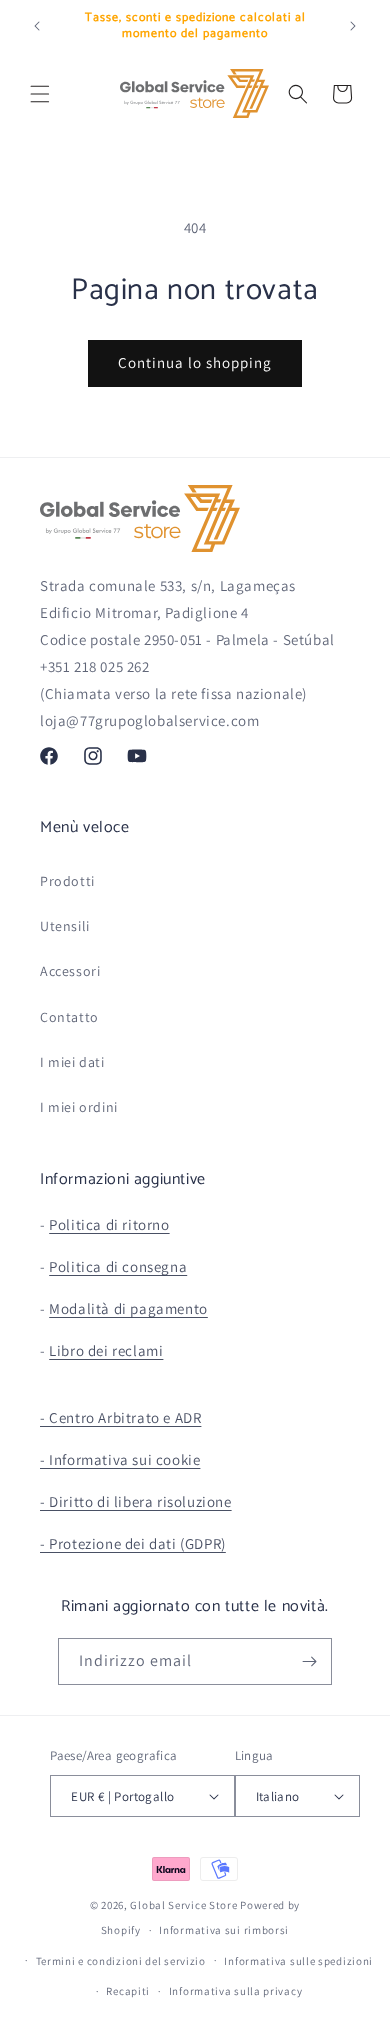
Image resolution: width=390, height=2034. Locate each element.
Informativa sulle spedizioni (298, 1961)
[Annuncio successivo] (353, 26)
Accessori (70, 971)
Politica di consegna (118, 1266)
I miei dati (72, 1062)
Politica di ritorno (109, 1224)
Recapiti (128, 1991)
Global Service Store (183, 1905)
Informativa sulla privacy (236, 1991)
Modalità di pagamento (128, 1308)
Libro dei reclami (106, 1350)
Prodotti (67, 881)
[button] (40, 94)
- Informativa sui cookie (120, 1459)
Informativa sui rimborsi (224, 1930)
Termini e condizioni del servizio (121, 1961)
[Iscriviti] (309, 1661)
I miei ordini (79, 1107)
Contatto (69, 1017)
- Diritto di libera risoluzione (136, 1501)
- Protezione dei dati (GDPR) (133, 1543)
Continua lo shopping (195, 362)
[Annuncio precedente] (37, 26)
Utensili (65, 926)
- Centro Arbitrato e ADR (120, 1417)
